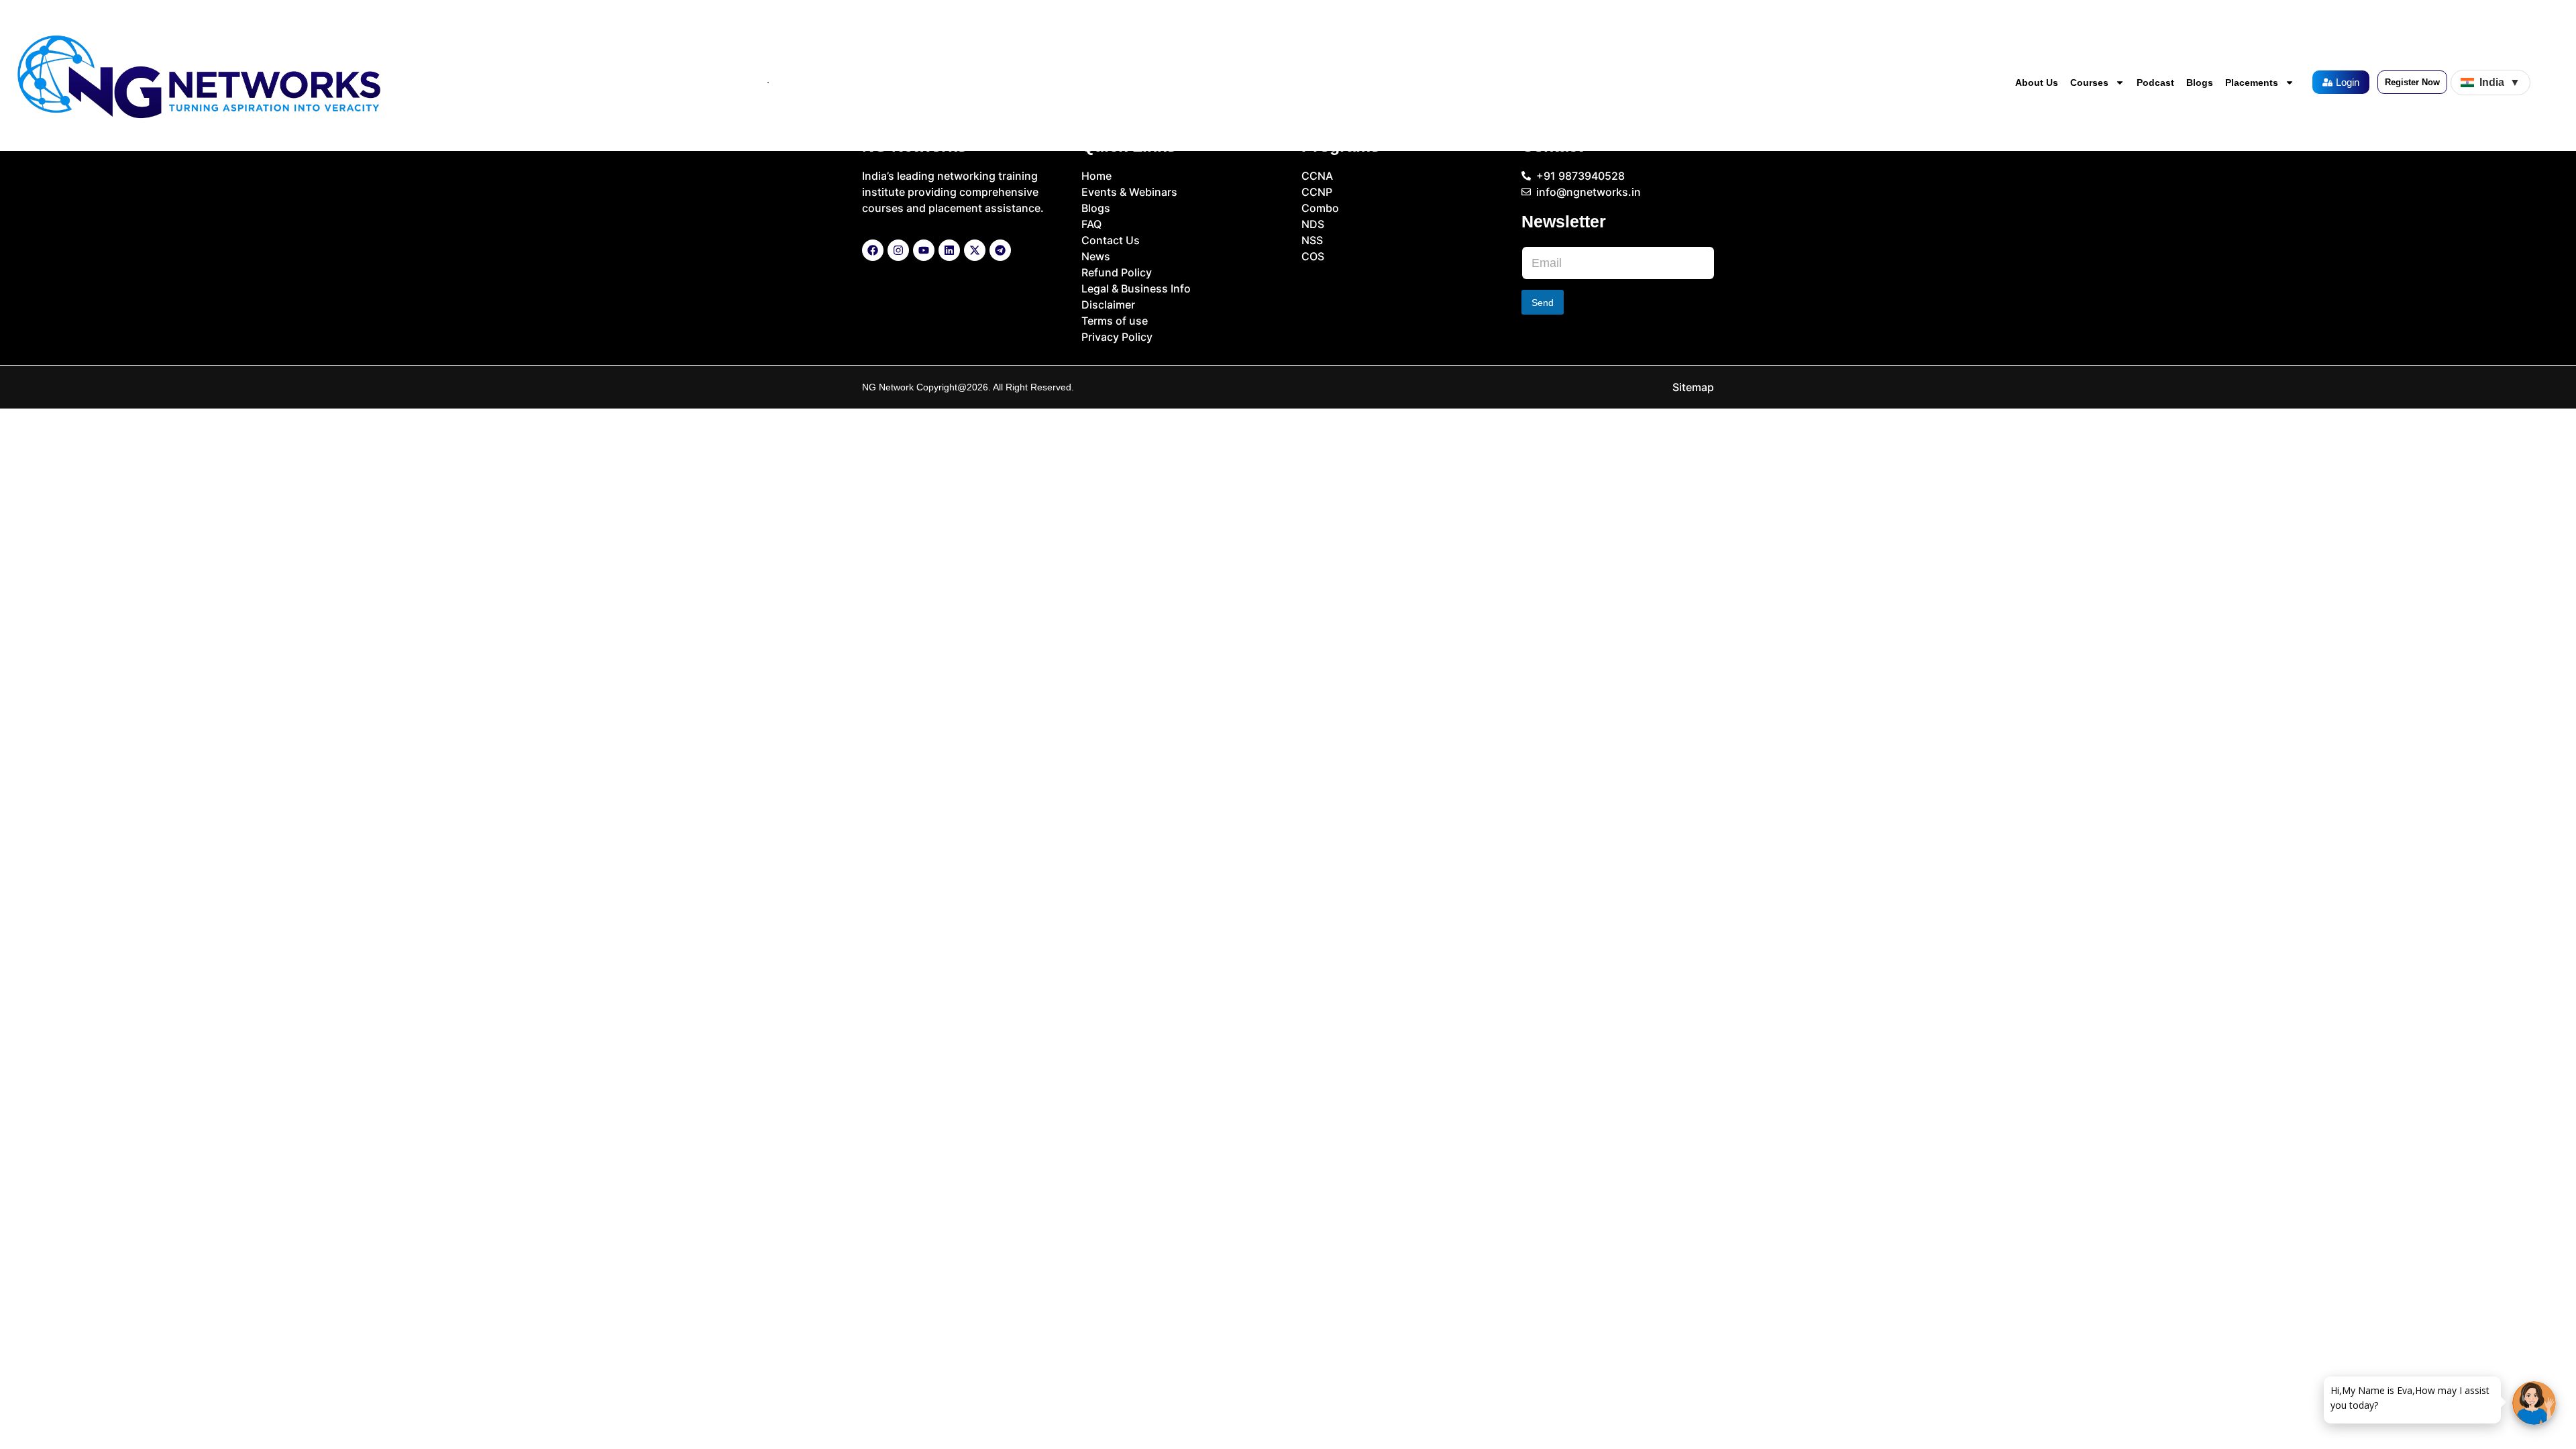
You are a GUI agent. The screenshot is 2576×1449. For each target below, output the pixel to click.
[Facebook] (873, 250)
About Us (2037, 83)
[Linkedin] (949, 250)
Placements (2252, 83)
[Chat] (2534, 1403)
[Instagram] (898, 250)
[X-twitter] (975, 250)
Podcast (2155, 83)
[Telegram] (1000, 250)
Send (1543, 303)
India (2500, 82)
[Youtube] (924, 250)
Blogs (2200, 83)
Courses (2089, 83)
